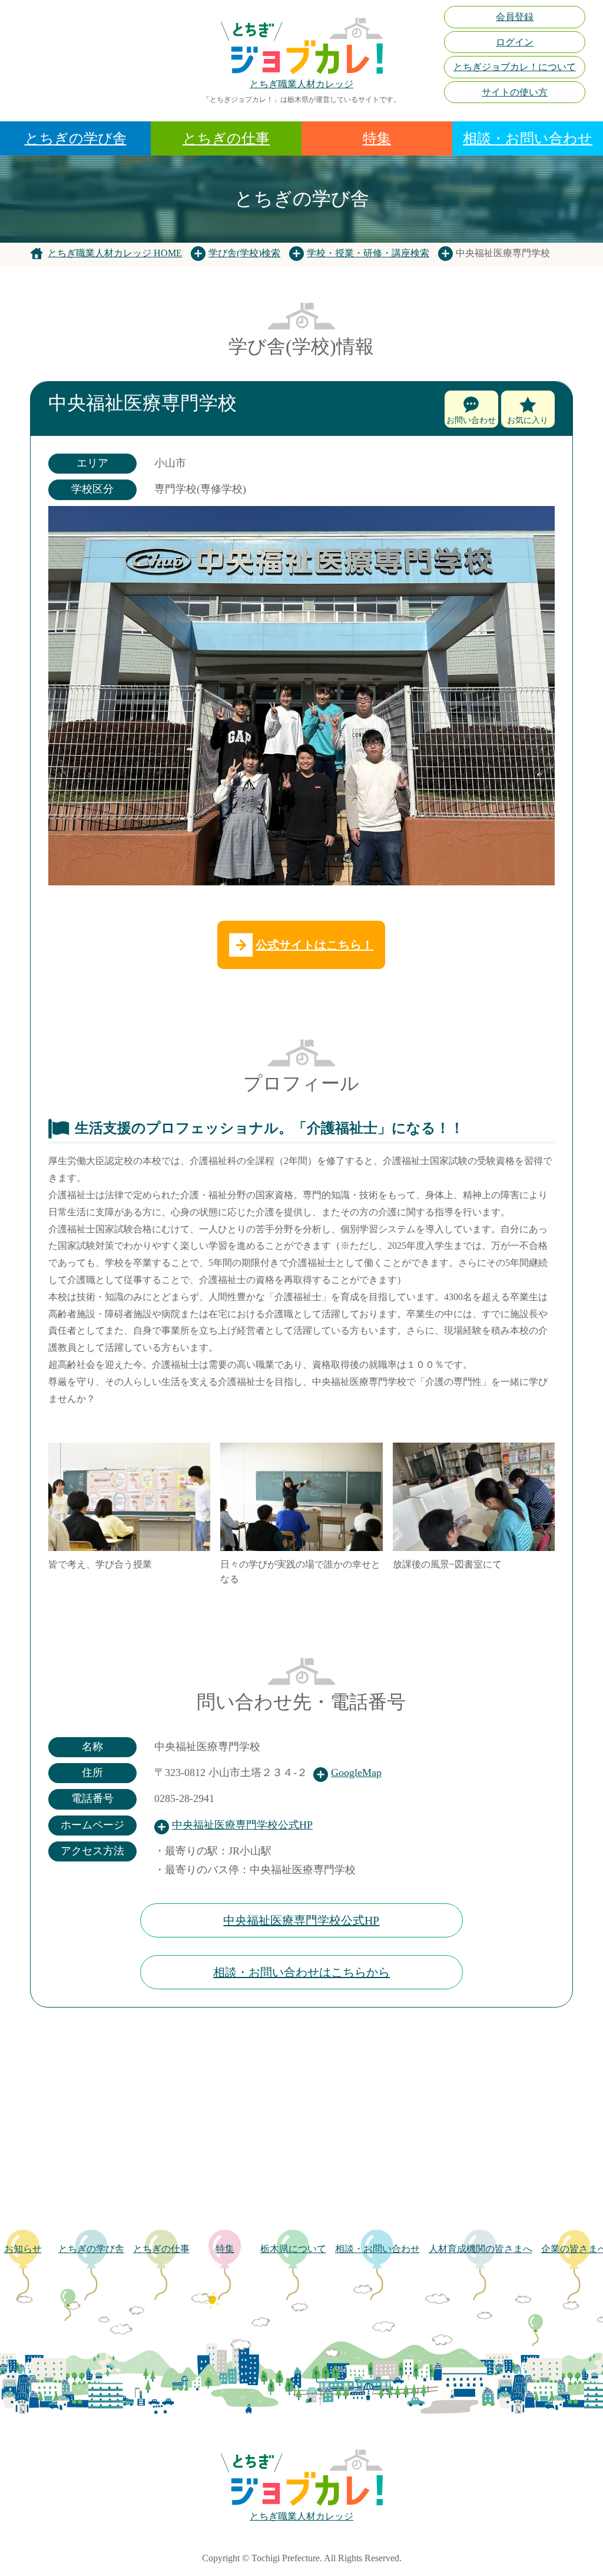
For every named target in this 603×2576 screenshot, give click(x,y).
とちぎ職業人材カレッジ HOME (115, 253)
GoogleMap (356, 1773)
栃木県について (293, 2249)
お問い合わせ (471, 420)
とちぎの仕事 (226, 138)
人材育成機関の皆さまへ (481, 2249)
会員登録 (515, 17)
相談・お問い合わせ (528, 138)
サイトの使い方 (515, 92)
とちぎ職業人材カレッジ (301, 84)
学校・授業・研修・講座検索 (368, 253)
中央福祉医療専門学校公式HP (242, 1825)
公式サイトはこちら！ (314, 945)
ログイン (515, 42)
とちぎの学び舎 (76, 138)
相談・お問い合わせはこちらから (301, 1972)
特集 (377, 138)
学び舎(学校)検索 (244, 253)
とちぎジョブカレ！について (515, 67)
